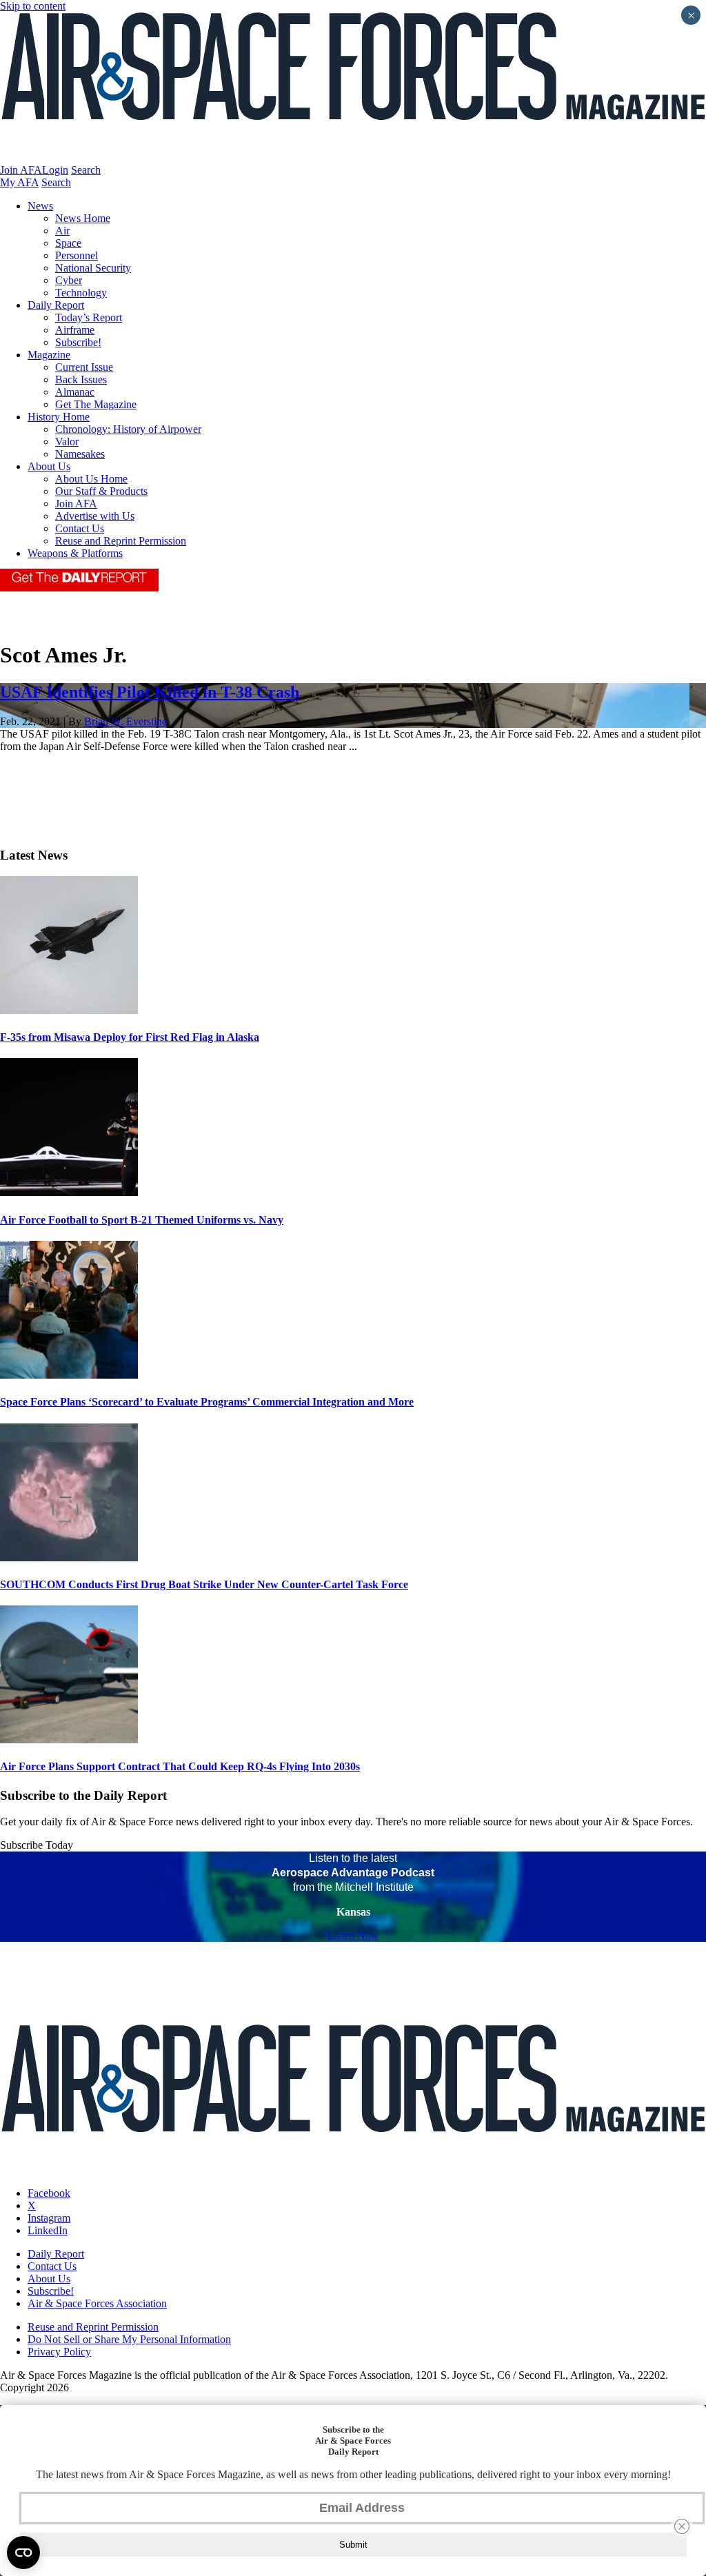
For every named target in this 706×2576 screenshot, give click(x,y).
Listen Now (353, 1935)
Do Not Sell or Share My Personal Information (129, 2339)
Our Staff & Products (101, 491)
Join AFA (21, 170)
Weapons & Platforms (75, 553)
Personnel (77, 255)
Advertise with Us (95, 516)
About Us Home (91, 479)
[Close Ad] (682, 2526)
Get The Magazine (96, 404)
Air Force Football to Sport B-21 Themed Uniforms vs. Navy (142, 1220)
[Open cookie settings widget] (23, 2553)
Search (86, 170)
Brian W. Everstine (125, 721)
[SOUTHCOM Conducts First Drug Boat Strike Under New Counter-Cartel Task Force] (69, 1558)
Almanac (75, 392)
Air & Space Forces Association (97, 2303)
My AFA (19, 182)
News (40, 206)
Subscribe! (78, 342)
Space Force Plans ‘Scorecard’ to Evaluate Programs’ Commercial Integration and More (207, 1402)
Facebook (49, 2193)
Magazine (49, 355)
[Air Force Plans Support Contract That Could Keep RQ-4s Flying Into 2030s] (69, 1740)
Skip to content (33, 6)
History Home (59, 417)
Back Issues (81, 379)
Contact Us (80, 528)
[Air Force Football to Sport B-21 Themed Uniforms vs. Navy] (69, 1192)
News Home (83, 218)
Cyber (69, 280)
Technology (81, 293)
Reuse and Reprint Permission (121, 541)
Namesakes (80, 454)
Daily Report (56, 305)
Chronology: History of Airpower (128, 429)
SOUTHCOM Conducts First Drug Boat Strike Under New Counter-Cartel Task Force (204, 1584)
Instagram (49, 2218)
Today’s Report (89, 317)
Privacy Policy (59, 2352)
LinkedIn (48, 2230)
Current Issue (84, 367)
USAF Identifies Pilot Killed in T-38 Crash (150, 692)
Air (62, 231)
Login (55, 170)
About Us (49, 466)
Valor (67, 442)
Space (68, 243)
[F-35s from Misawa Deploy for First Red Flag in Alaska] (69, 1010)
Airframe (75, 330)
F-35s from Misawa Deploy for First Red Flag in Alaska (130, 1037)
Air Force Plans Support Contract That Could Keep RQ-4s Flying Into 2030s (180, 1766)
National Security (93, 268)
